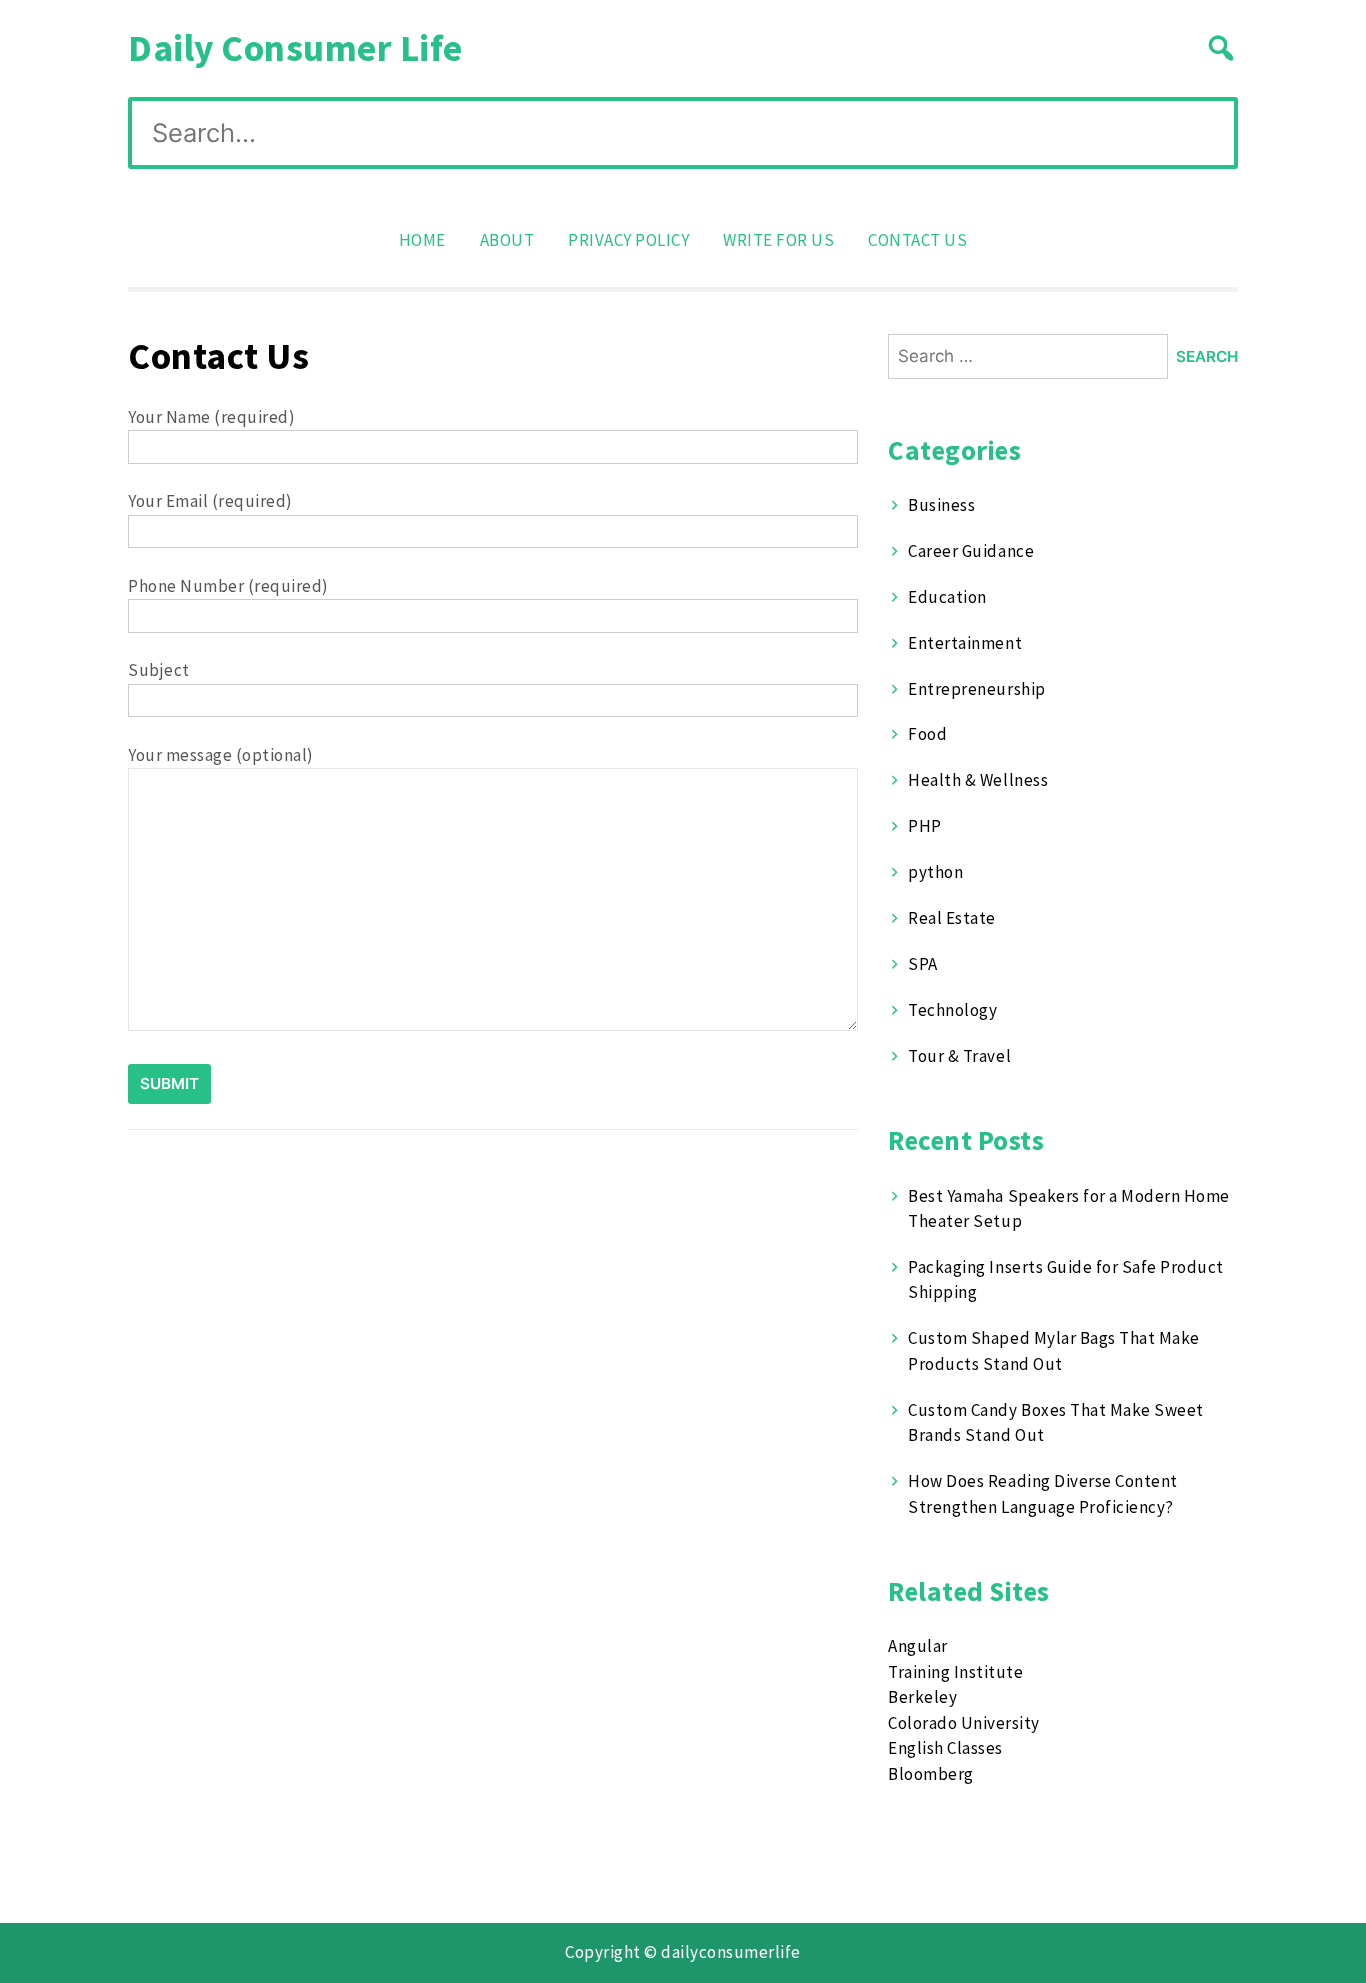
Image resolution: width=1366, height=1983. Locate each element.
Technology (952, 1010)
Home (422, 240)
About (507, 240)
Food (927, 734)
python (935, 872)
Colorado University (964, 1723)
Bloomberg (931, 1774)
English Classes (945, 1748)
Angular (918, 1646)
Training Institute (955, 1672)
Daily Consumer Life (295, 47)
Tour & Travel (959, 1056)
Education (947, 597)
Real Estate (952, 918)
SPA (923, 964)
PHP (925, 826)
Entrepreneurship (976, 689)
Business (941, 505)
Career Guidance (971, 551)
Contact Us (917, 240)
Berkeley (922, 1697)
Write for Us (778, 240)
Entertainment (965, 643)
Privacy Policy (628, 240)
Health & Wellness (978, 780)
